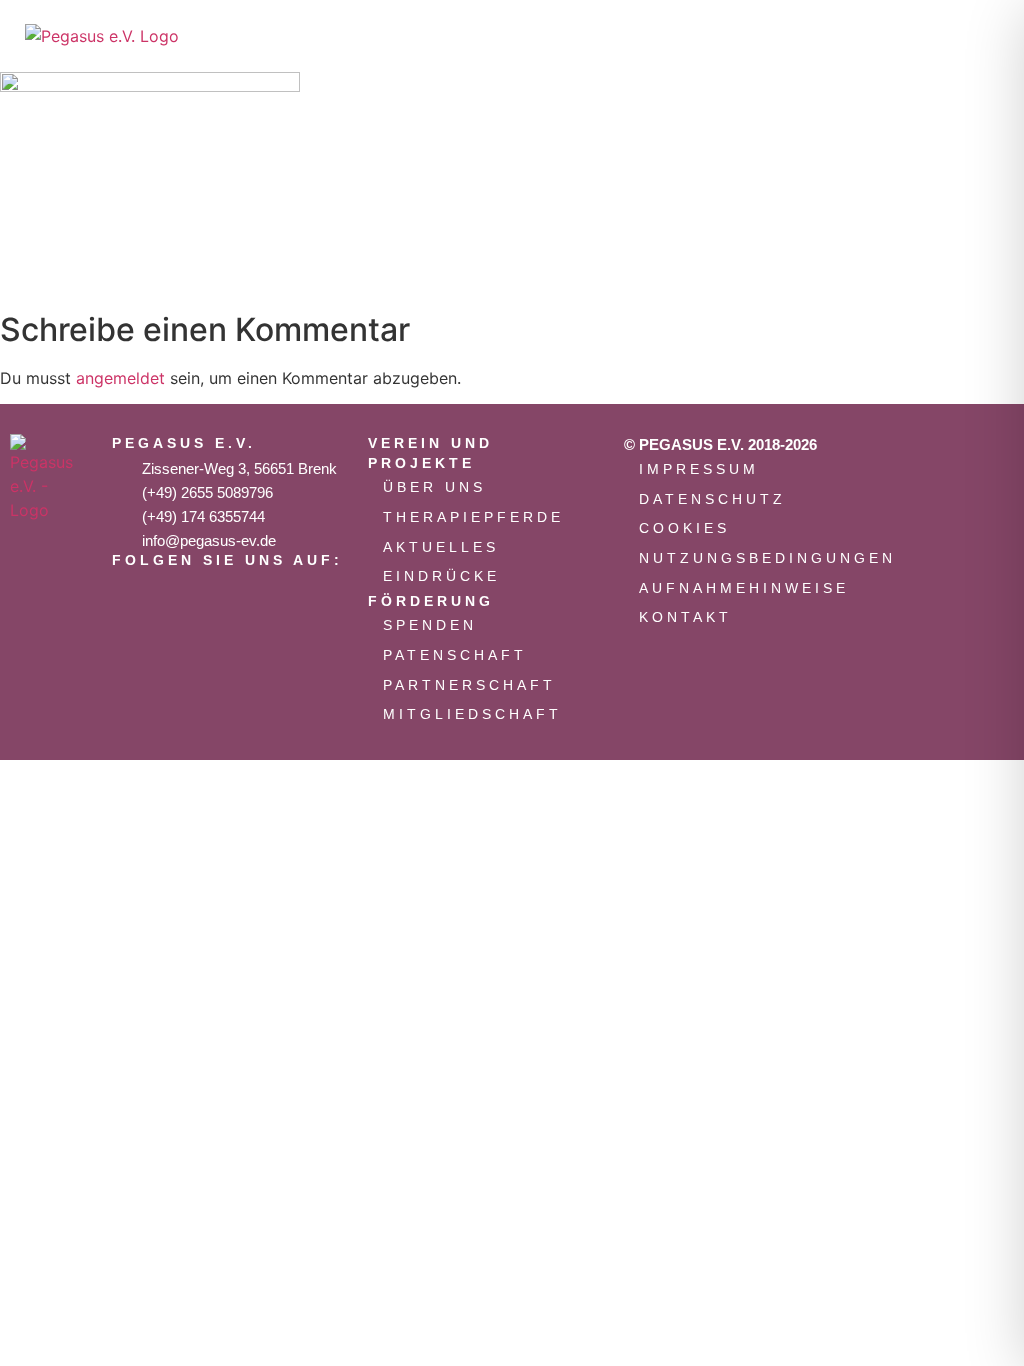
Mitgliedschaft (472, 714)
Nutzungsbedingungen (749, 558)
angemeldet (120, 378)
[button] (890, 36)
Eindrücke (441, 576)
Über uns (434, 487)
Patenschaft (455, 655)
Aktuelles (441, 547)
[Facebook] (197, 596)
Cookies (684, 528)
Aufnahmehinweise (744, 588)
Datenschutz (712, 499)
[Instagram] (137, 596)
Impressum (699, 469)
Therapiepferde (473, 517)
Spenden (430, 625)
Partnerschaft (469, 685)
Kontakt (685, 617)
